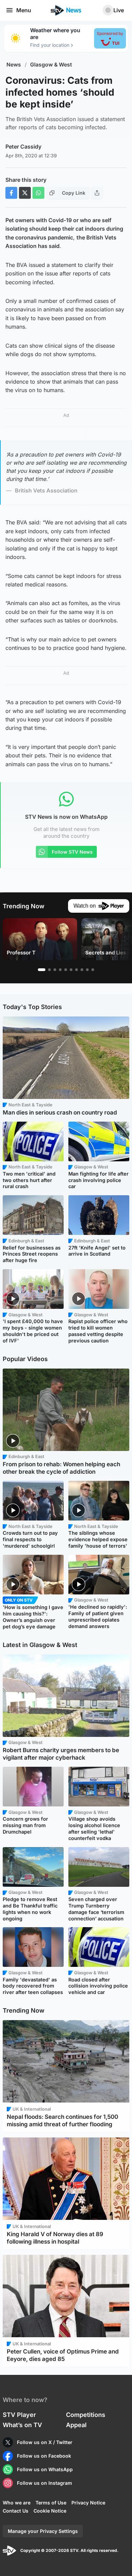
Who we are (17, 2503)
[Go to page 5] (66, 970)
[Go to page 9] (87, 970)
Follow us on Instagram (45, 2483)
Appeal (76, 2425)
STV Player (19, 2415)
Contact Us (16, 2511)
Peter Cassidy (23, 147)
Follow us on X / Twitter (45, 2442)
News (14, 65)
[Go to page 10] (93, 970)
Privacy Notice (88, 2503)
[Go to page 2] (49, 970)
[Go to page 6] (71, 970)
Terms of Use (51, 2503)
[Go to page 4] (60, 970)
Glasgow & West (51, 65)
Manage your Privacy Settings (43, 2531)
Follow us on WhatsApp (45, 2469)
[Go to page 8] (82, 970)
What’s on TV (22, 2425)
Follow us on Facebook (44, 2456)
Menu (24, 10)
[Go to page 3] (55, 970)
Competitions (86, 2415)
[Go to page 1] (42, 970)
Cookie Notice (50, 2511)
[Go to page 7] (76, 970)
